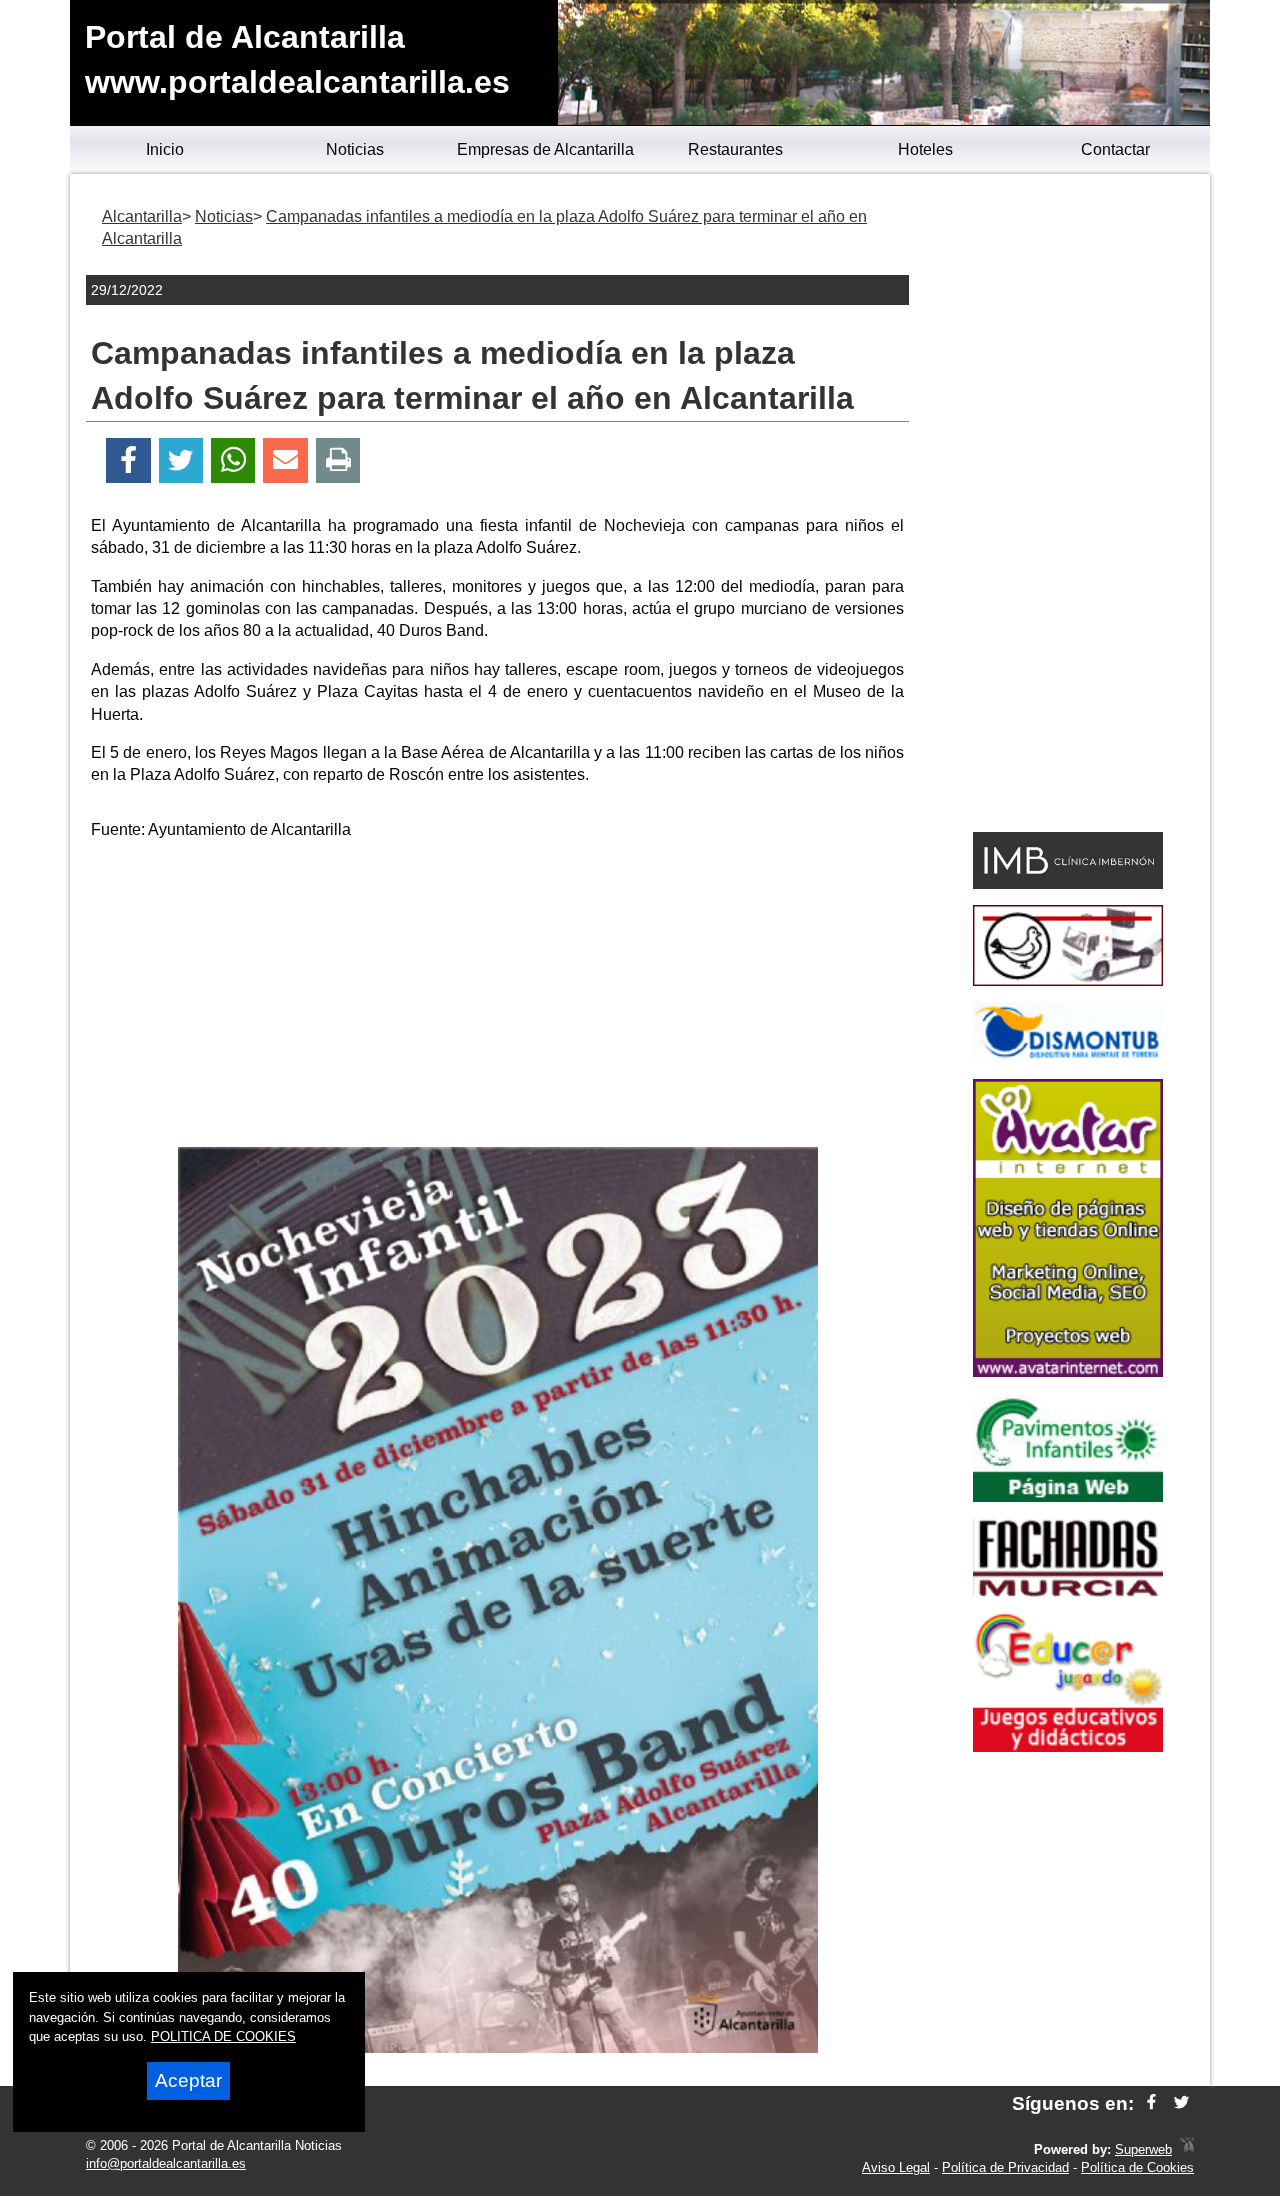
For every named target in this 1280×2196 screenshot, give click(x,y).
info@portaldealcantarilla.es (166, 2163)
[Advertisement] (498, 997)
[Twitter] (181, 460)
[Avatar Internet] (1068, 1371)
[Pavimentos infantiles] (1068, 1496)
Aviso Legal (896, 2167)
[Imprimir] (338, 460)
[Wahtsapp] (233, 460)
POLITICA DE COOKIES (223, 2036)
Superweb (1143, 2149)
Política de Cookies (1137, 2167)
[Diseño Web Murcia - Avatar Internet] (1187, 2149)
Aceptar (188, 2080)
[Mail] (285, 460)
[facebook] (1151, 2103)
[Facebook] (128, 460)
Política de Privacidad (1005, 2167)
